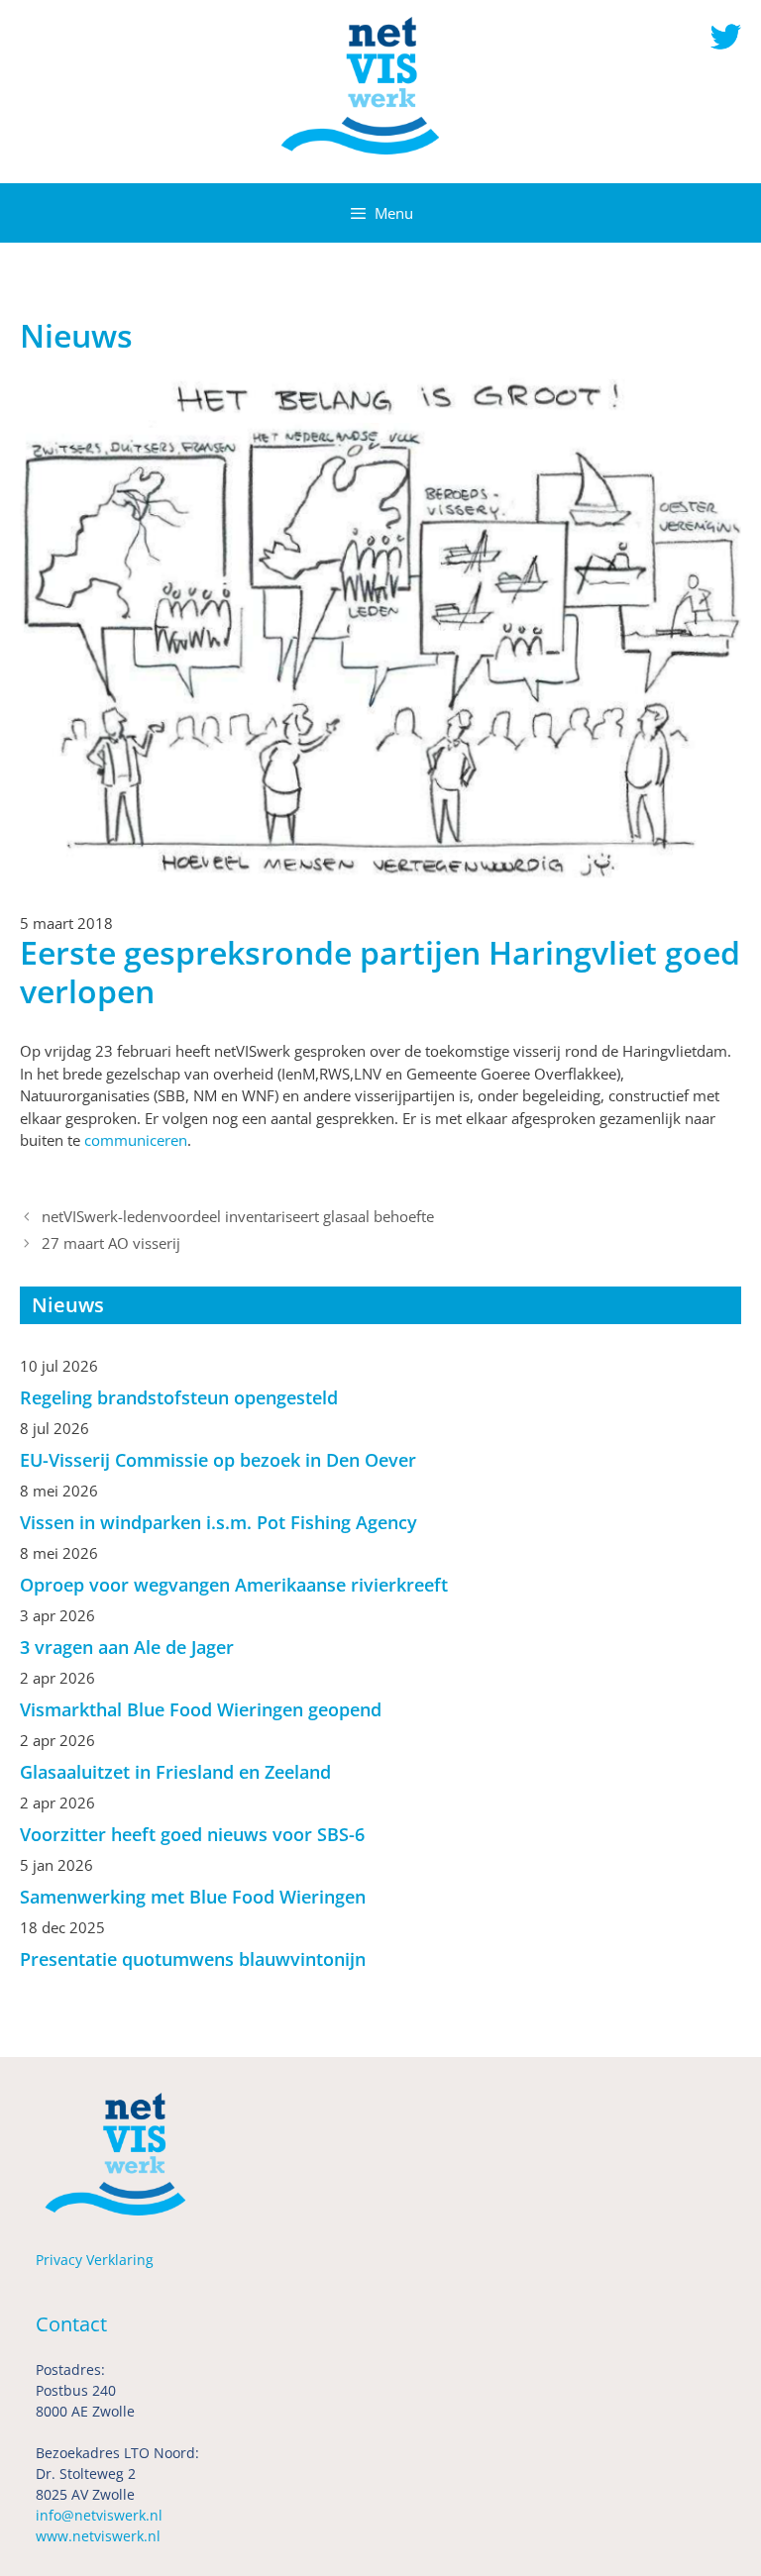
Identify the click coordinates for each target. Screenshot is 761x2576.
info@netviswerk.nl (99, 2515)
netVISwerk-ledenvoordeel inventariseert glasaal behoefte (238, 1216)
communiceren (136, 1140)
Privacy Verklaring (95, 2260)
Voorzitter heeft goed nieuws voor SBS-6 (192, 1834)
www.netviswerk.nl (98, 2536)
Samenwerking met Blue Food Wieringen (193, 1897)
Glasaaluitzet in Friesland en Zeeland (175, 1772)
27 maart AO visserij (111, 1243)
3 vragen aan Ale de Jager (127, 1647)
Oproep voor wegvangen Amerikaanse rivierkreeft (234, 1585)
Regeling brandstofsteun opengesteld (179, 1397)
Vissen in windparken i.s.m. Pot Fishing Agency (218, 1522)
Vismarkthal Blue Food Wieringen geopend (201, 1709)
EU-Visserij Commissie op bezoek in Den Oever (218, 1460)
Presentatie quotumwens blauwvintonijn (193, 1959)
